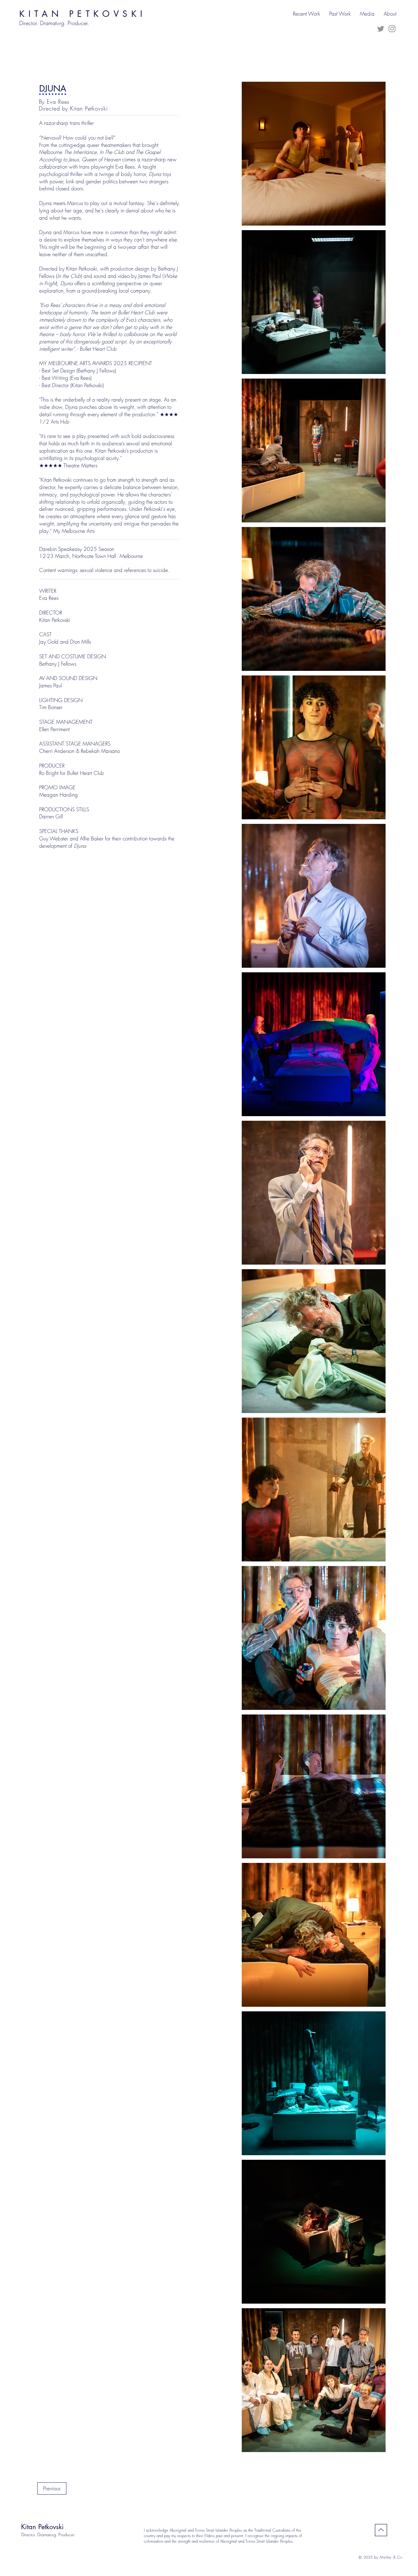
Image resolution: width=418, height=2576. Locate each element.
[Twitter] (381, 29)
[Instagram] (392, 29)
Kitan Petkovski (42, 2527)
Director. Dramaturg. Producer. (48, 2535)
